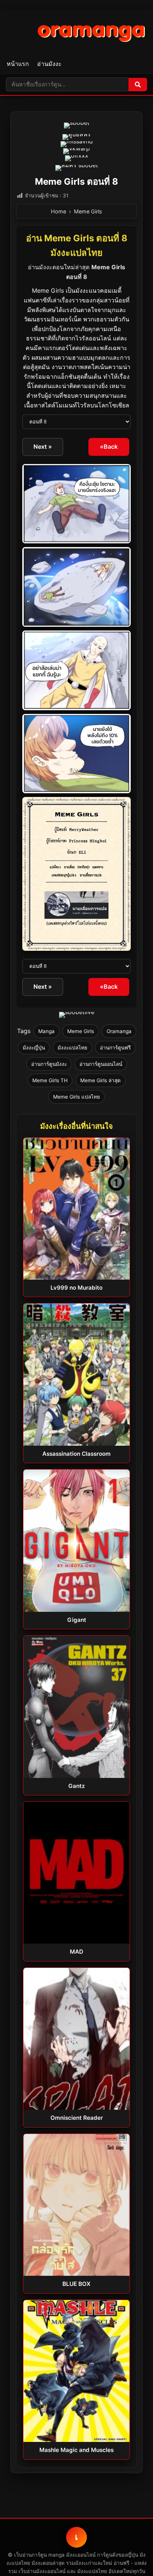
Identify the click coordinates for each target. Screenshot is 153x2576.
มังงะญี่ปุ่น (34, 1048)
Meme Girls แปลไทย (76, 1097)
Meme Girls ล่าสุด (100, 1080)
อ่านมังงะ (49, 64)
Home (58, 211)
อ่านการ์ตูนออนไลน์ (101, 1064)
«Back (109, 447)
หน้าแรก (18, 64)
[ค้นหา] (138, 85)
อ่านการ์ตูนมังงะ (49, 1064)
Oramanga (119, 1031)
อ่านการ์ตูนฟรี (115, 1048)
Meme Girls (88, 211)
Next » (43, 447)
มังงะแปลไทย (72, 1048)
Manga (46, 1031)
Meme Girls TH (50, 1080)
